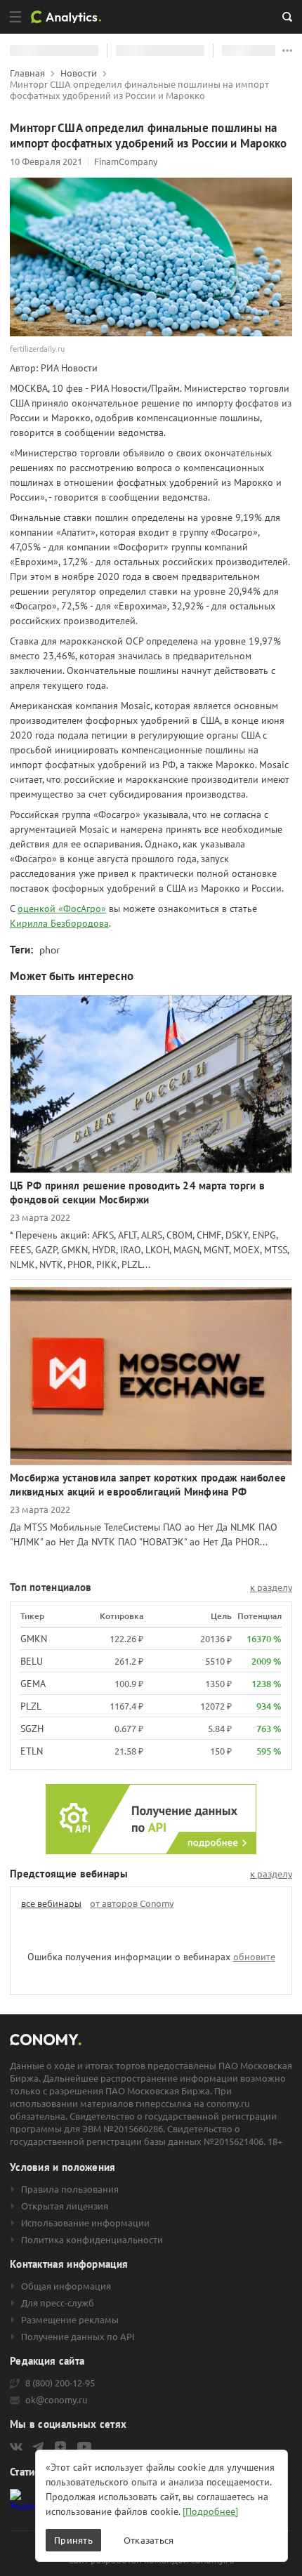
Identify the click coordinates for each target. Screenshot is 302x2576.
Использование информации (85, 2223)
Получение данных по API (78, 2337)
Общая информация (66, 2286)
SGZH (32, 1729)
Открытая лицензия (65, 2206)
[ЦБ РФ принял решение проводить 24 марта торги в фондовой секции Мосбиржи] (151, 1084)
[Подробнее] (210, 2511)
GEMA (33, 1684)
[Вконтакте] (16, 2447)
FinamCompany (126, 161)
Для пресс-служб (58, 2303)
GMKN (34, 1639)
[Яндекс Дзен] (60, 2447)
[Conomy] (71, 17)
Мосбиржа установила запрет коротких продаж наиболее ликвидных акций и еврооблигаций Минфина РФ (148, 1485)
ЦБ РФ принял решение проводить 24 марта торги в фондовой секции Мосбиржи (137, 1193)
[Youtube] (84, 2447)
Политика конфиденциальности (92, 2240)
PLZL (31, 1706)
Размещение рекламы (70, 2320)
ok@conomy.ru (56, 2400)
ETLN (32, 1751)
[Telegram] (38, 2447)
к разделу (271, 1587)
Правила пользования (70, 2189)
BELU (32, 1661)
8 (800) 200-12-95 (60, 2383)
